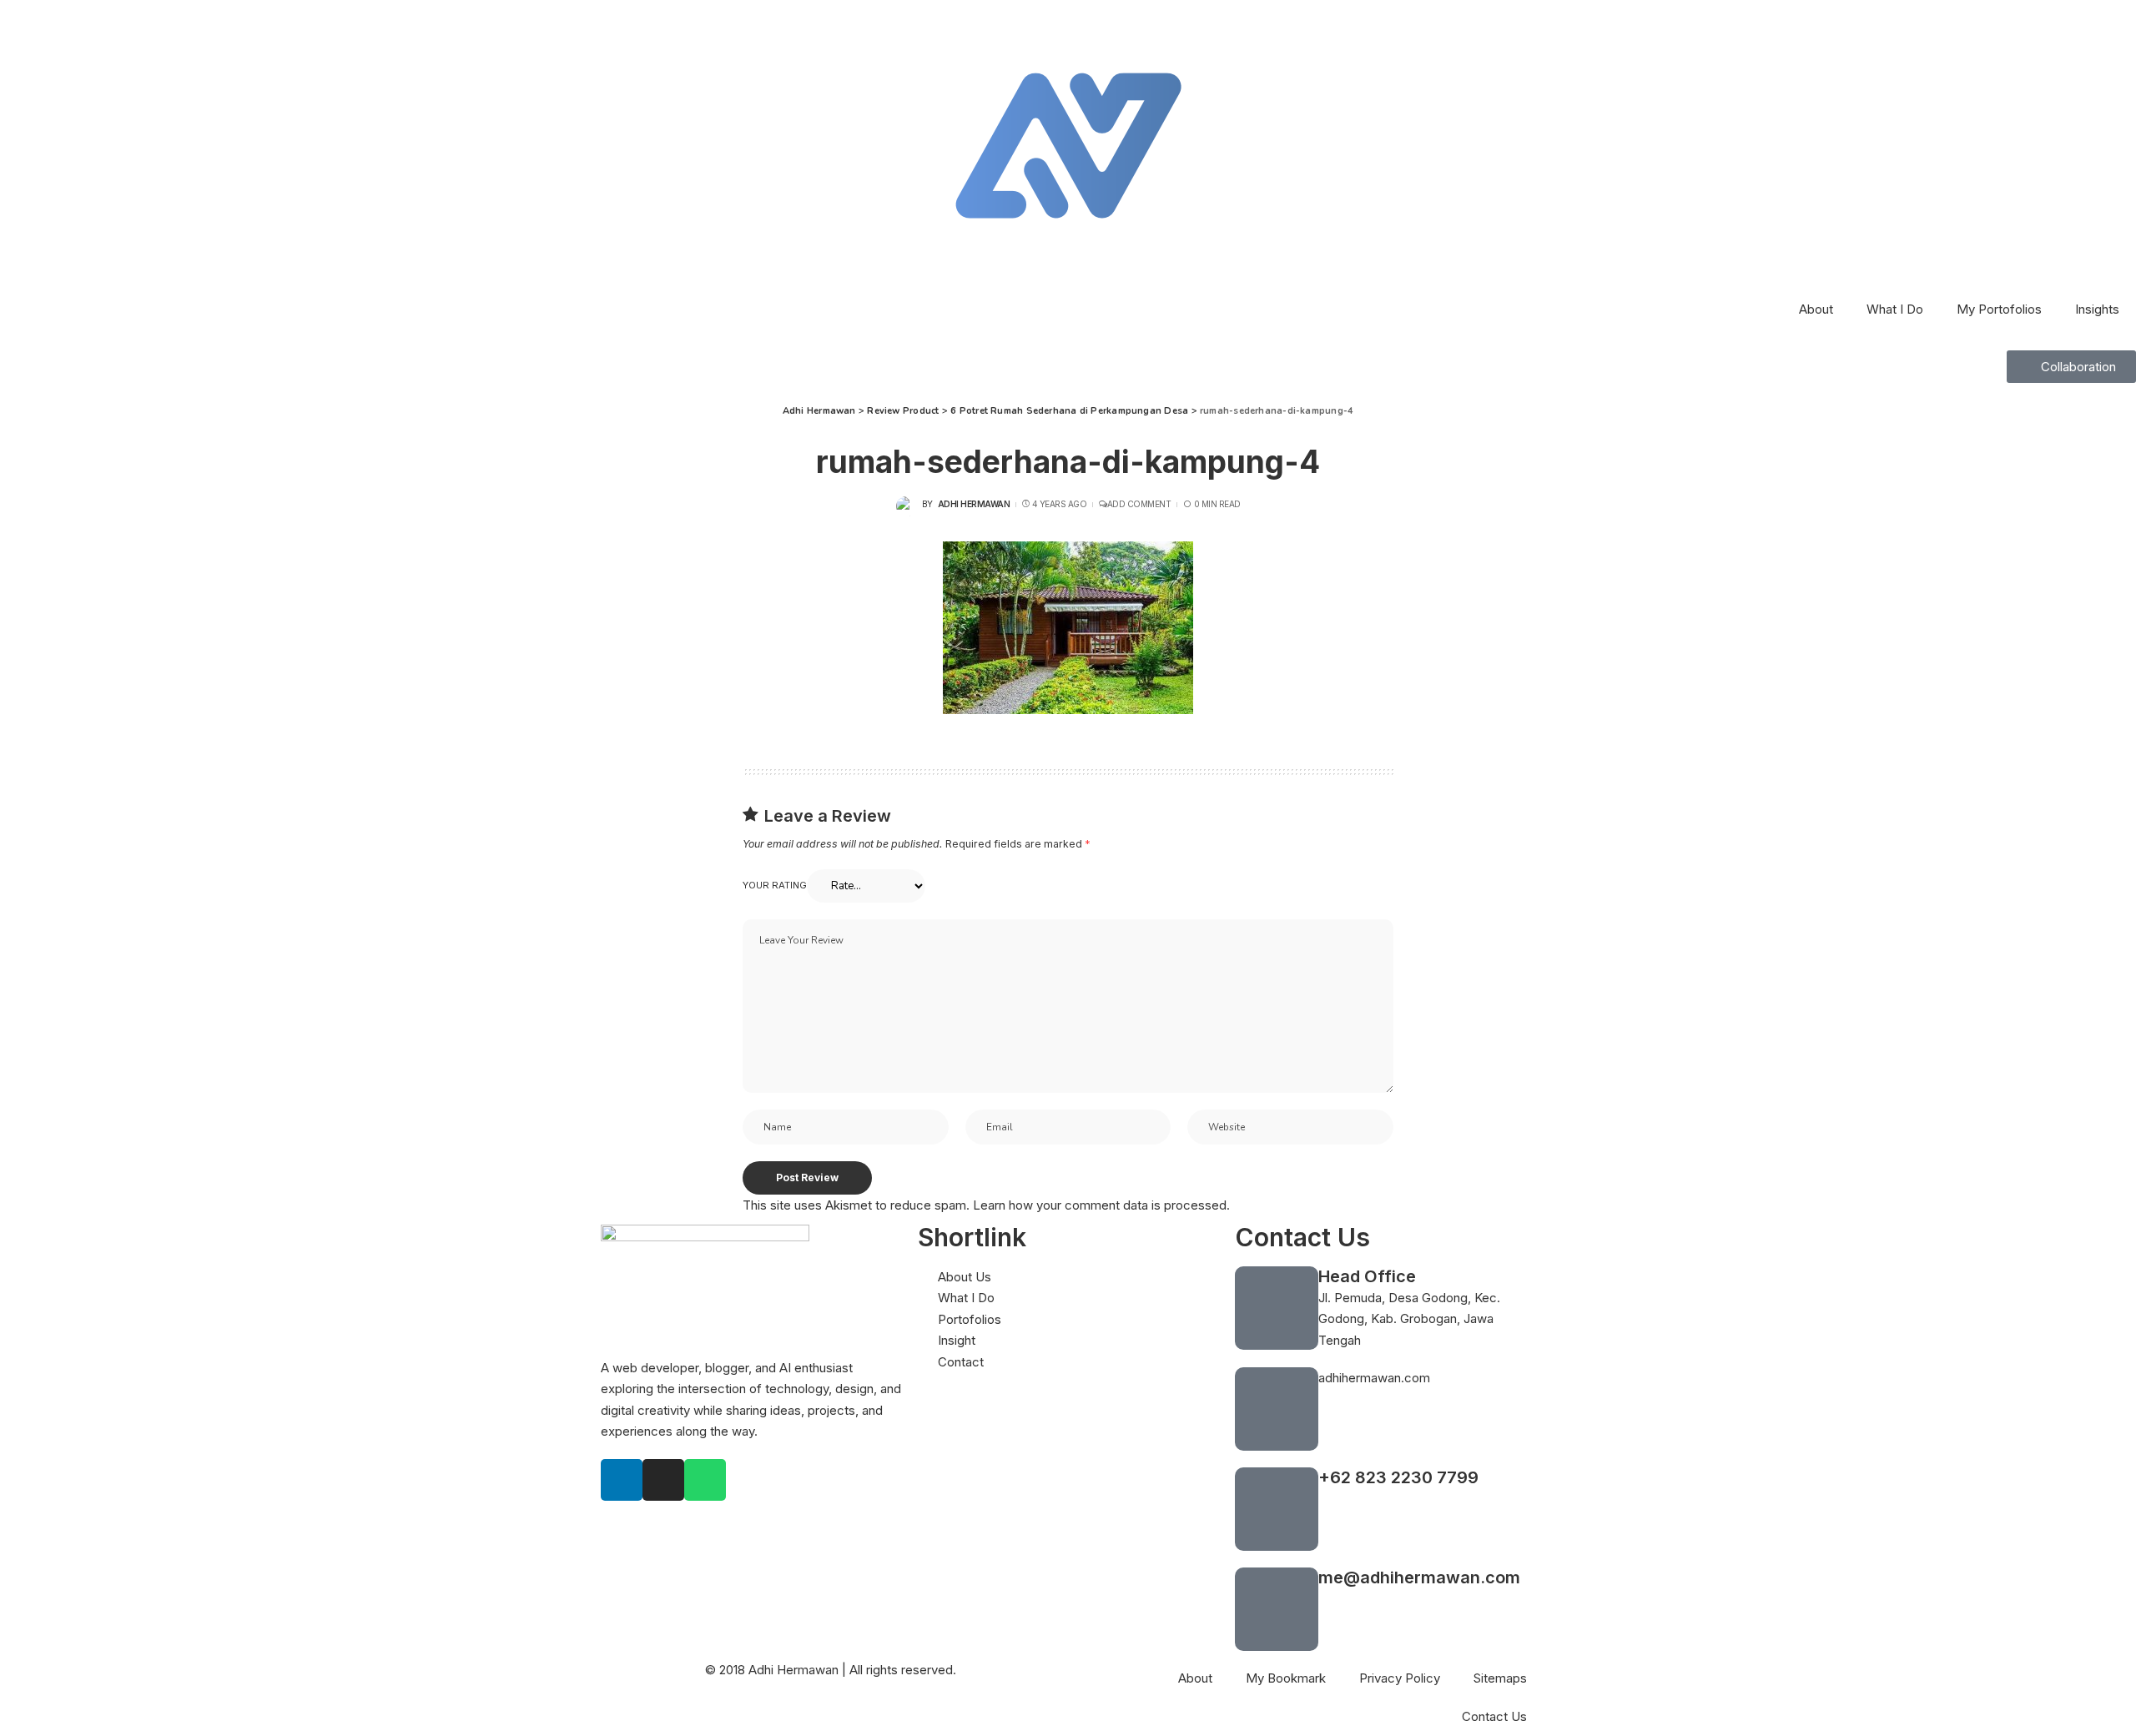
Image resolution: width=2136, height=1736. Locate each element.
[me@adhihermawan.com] (1277, 1609)
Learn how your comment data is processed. (1101, 1205)
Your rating (775, 885)
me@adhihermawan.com (1419, 1577)
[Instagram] (663, 1480)
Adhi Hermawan (974, 504)
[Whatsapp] (705, 1480)
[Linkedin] (622, 1480)
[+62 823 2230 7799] (1277, 1509)
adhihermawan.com (1374, 1378)
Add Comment (1139, 504)
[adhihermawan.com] (1277, 1409)
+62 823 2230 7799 (1398, 1477)
